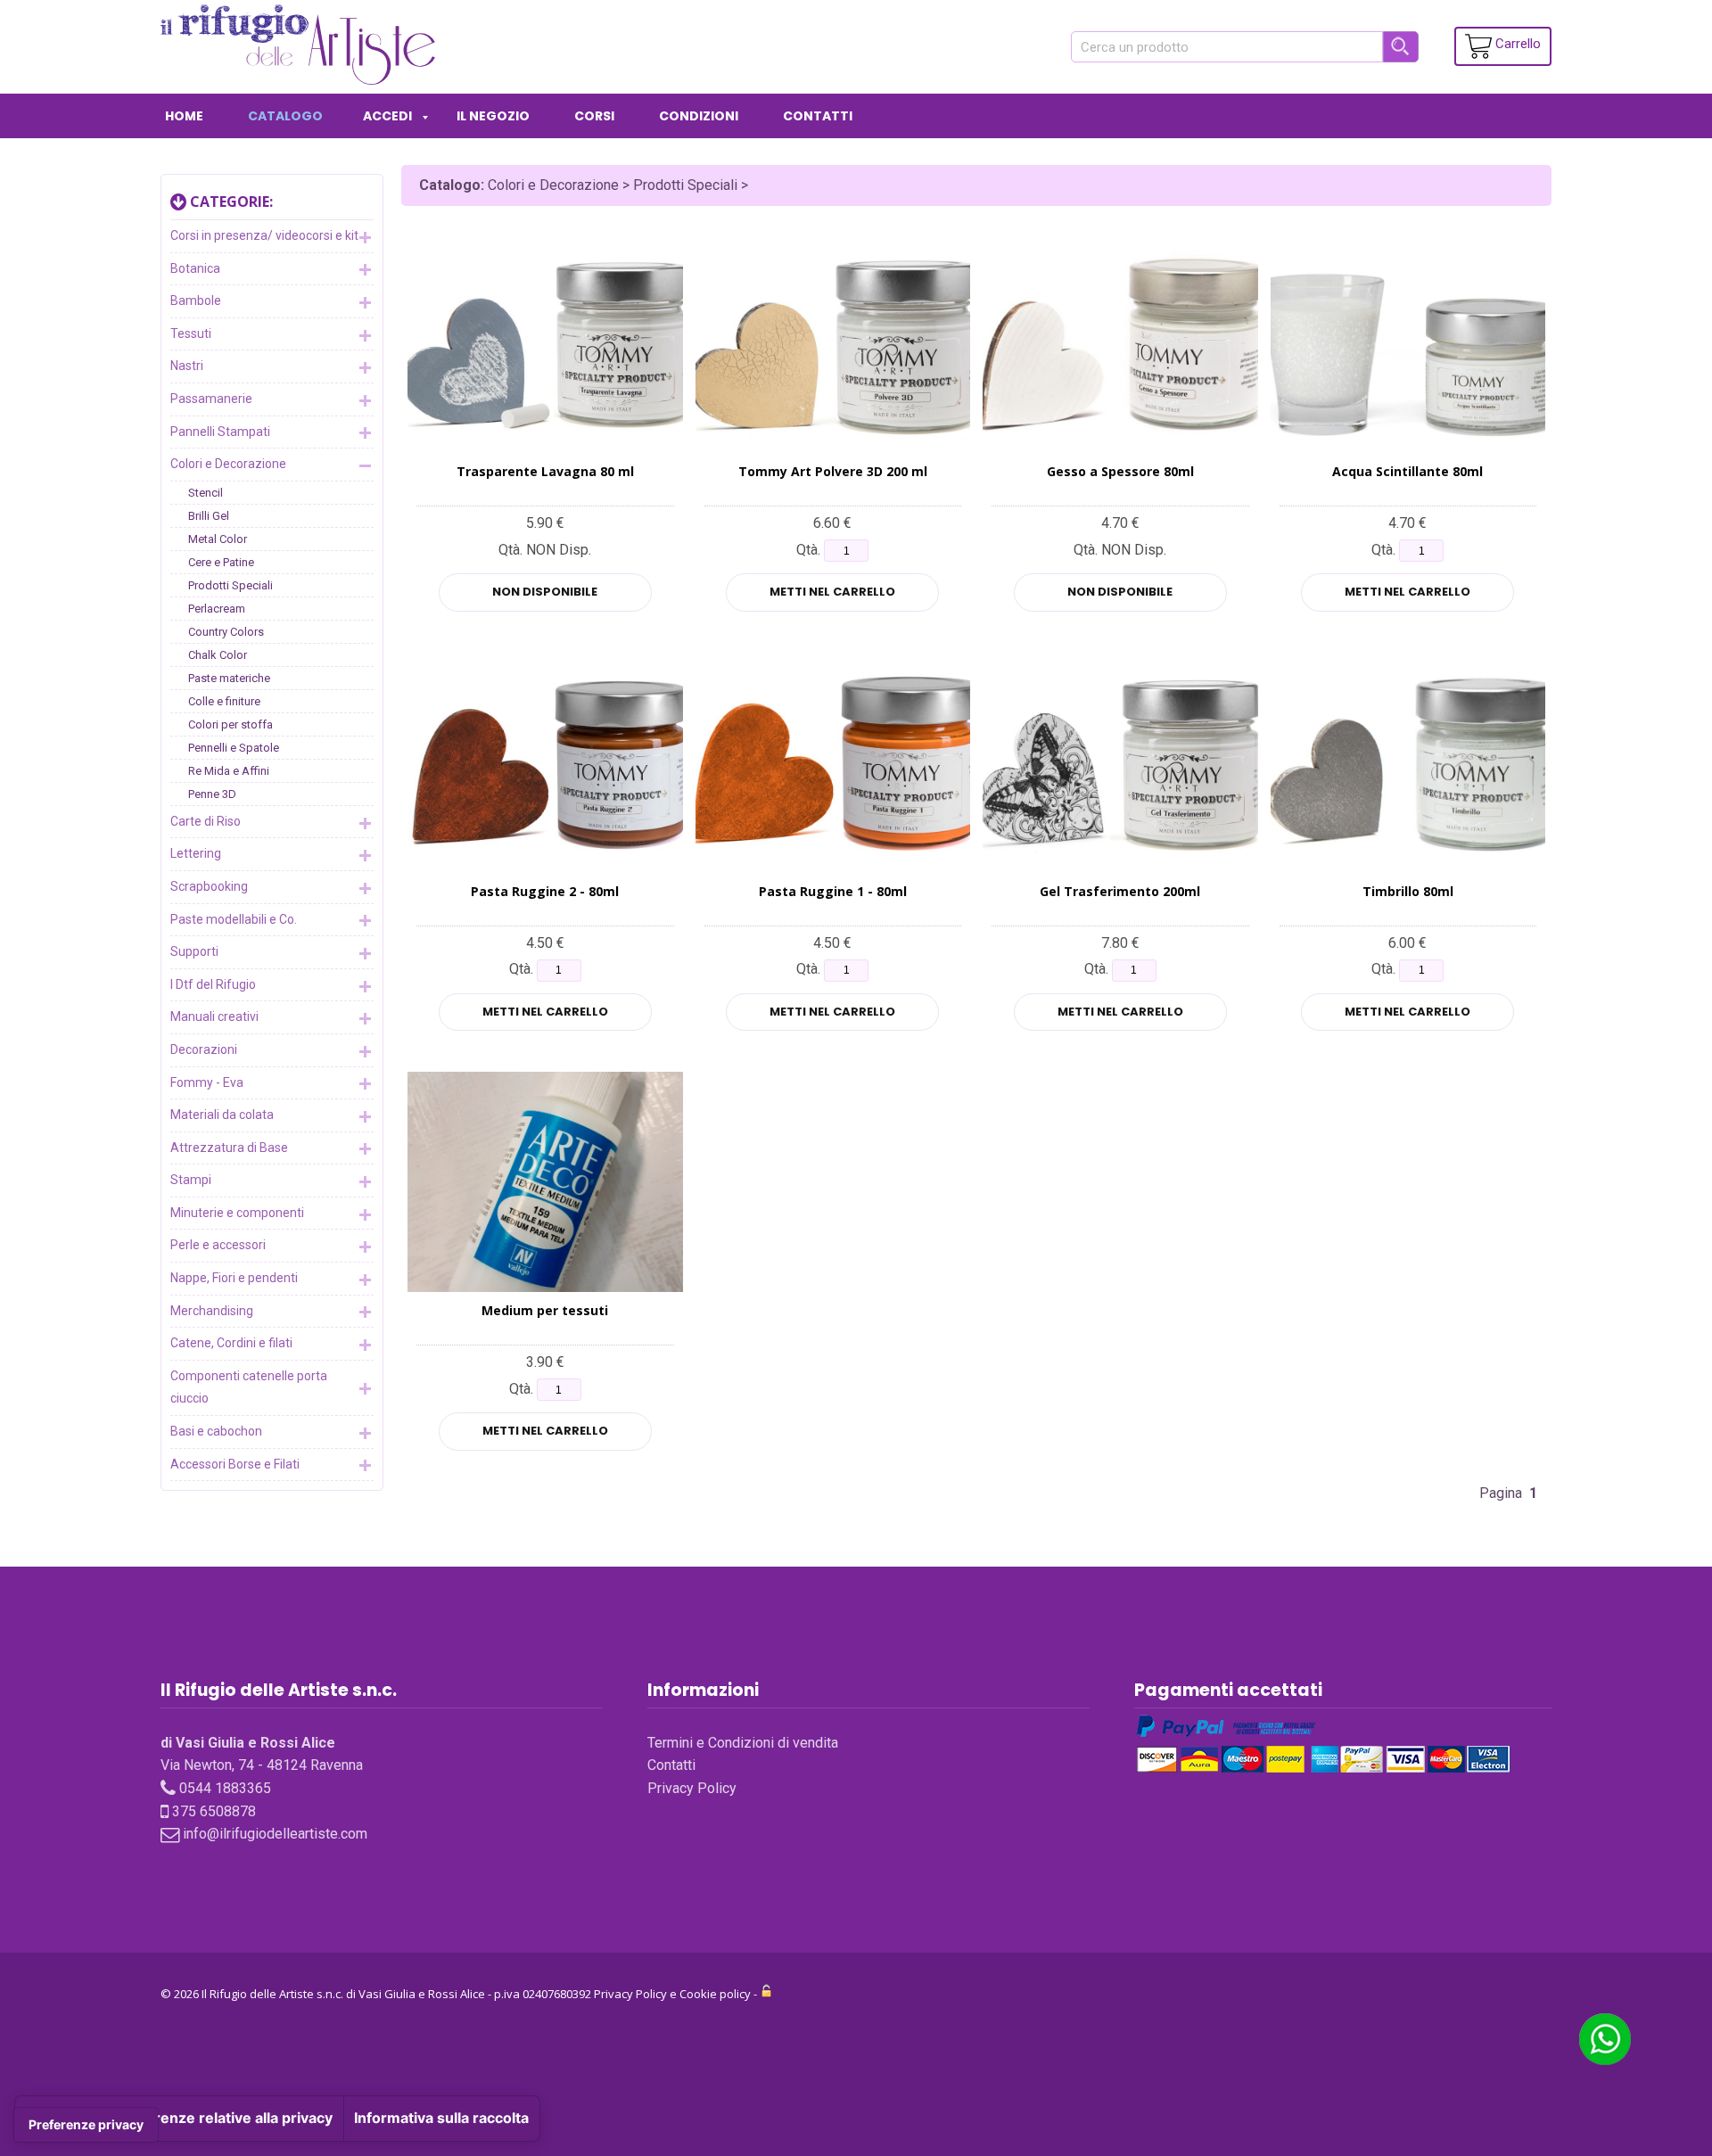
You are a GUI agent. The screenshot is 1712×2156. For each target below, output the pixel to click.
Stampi (191, 1180)
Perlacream (217, 609)
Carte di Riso (206, 821)
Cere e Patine (221, 562)
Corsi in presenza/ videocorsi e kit (264, 235)
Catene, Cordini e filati (231, 1343)
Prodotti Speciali (230, 585)
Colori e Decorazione (228, 464)
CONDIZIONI (699, 116)
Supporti (194, 951)
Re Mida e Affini (229, 771)
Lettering (196, 853)
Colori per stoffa (230, 724)
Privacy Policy (692, 1788)
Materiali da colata (222, 1115)
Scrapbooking (209, 886)
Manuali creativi (214, 1016)
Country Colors (226, 632)
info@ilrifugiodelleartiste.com (275, 1834)
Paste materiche (229, 678)
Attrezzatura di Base (229, 1148)
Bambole (196, 300)
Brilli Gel (209, 516)
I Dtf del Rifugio (213, 984)
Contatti (671, 1765)
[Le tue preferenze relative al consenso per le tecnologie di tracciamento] (86, 2125)
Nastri (187, 366)
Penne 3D (212, 794)
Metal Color (218, 539)
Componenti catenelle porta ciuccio (249, 1387)
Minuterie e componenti (237, 1213)
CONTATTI (818, 116)
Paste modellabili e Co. (234, 919)
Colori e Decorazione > (560, 185)
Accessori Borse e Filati (235, 1464)
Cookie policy (715, 1994)
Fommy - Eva (207, 1082)
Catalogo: (452, 185)
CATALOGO (285, 116)
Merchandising (212, 1311)
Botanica (195, 268)
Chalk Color (218, 655)
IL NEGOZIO (493, 116)
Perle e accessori (218, 1245)
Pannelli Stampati (220, 432)
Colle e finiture (224, 701)
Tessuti (191, 333)
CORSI (594, 116)
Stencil (206, 493)
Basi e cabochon (216, 1431)
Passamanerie (211, 399)
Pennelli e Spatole (234, 748)
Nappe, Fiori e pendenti (234, 1278)
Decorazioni (204, 1049)
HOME (184, 116)
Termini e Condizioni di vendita (743, 1743)
